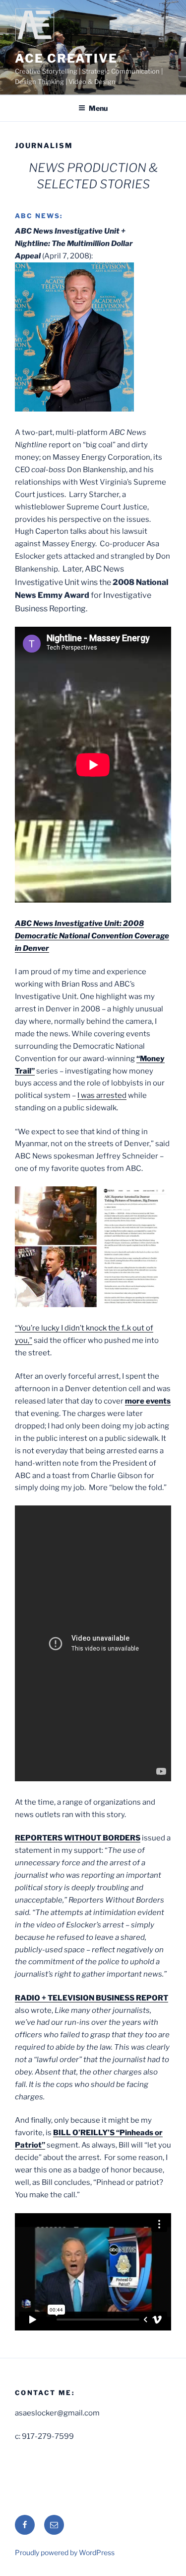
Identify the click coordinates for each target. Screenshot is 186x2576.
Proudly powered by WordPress (65, 2552)
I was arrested (102, 1095)
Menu (98, 108)
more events (148, 1401)
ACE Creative (66, 58)
